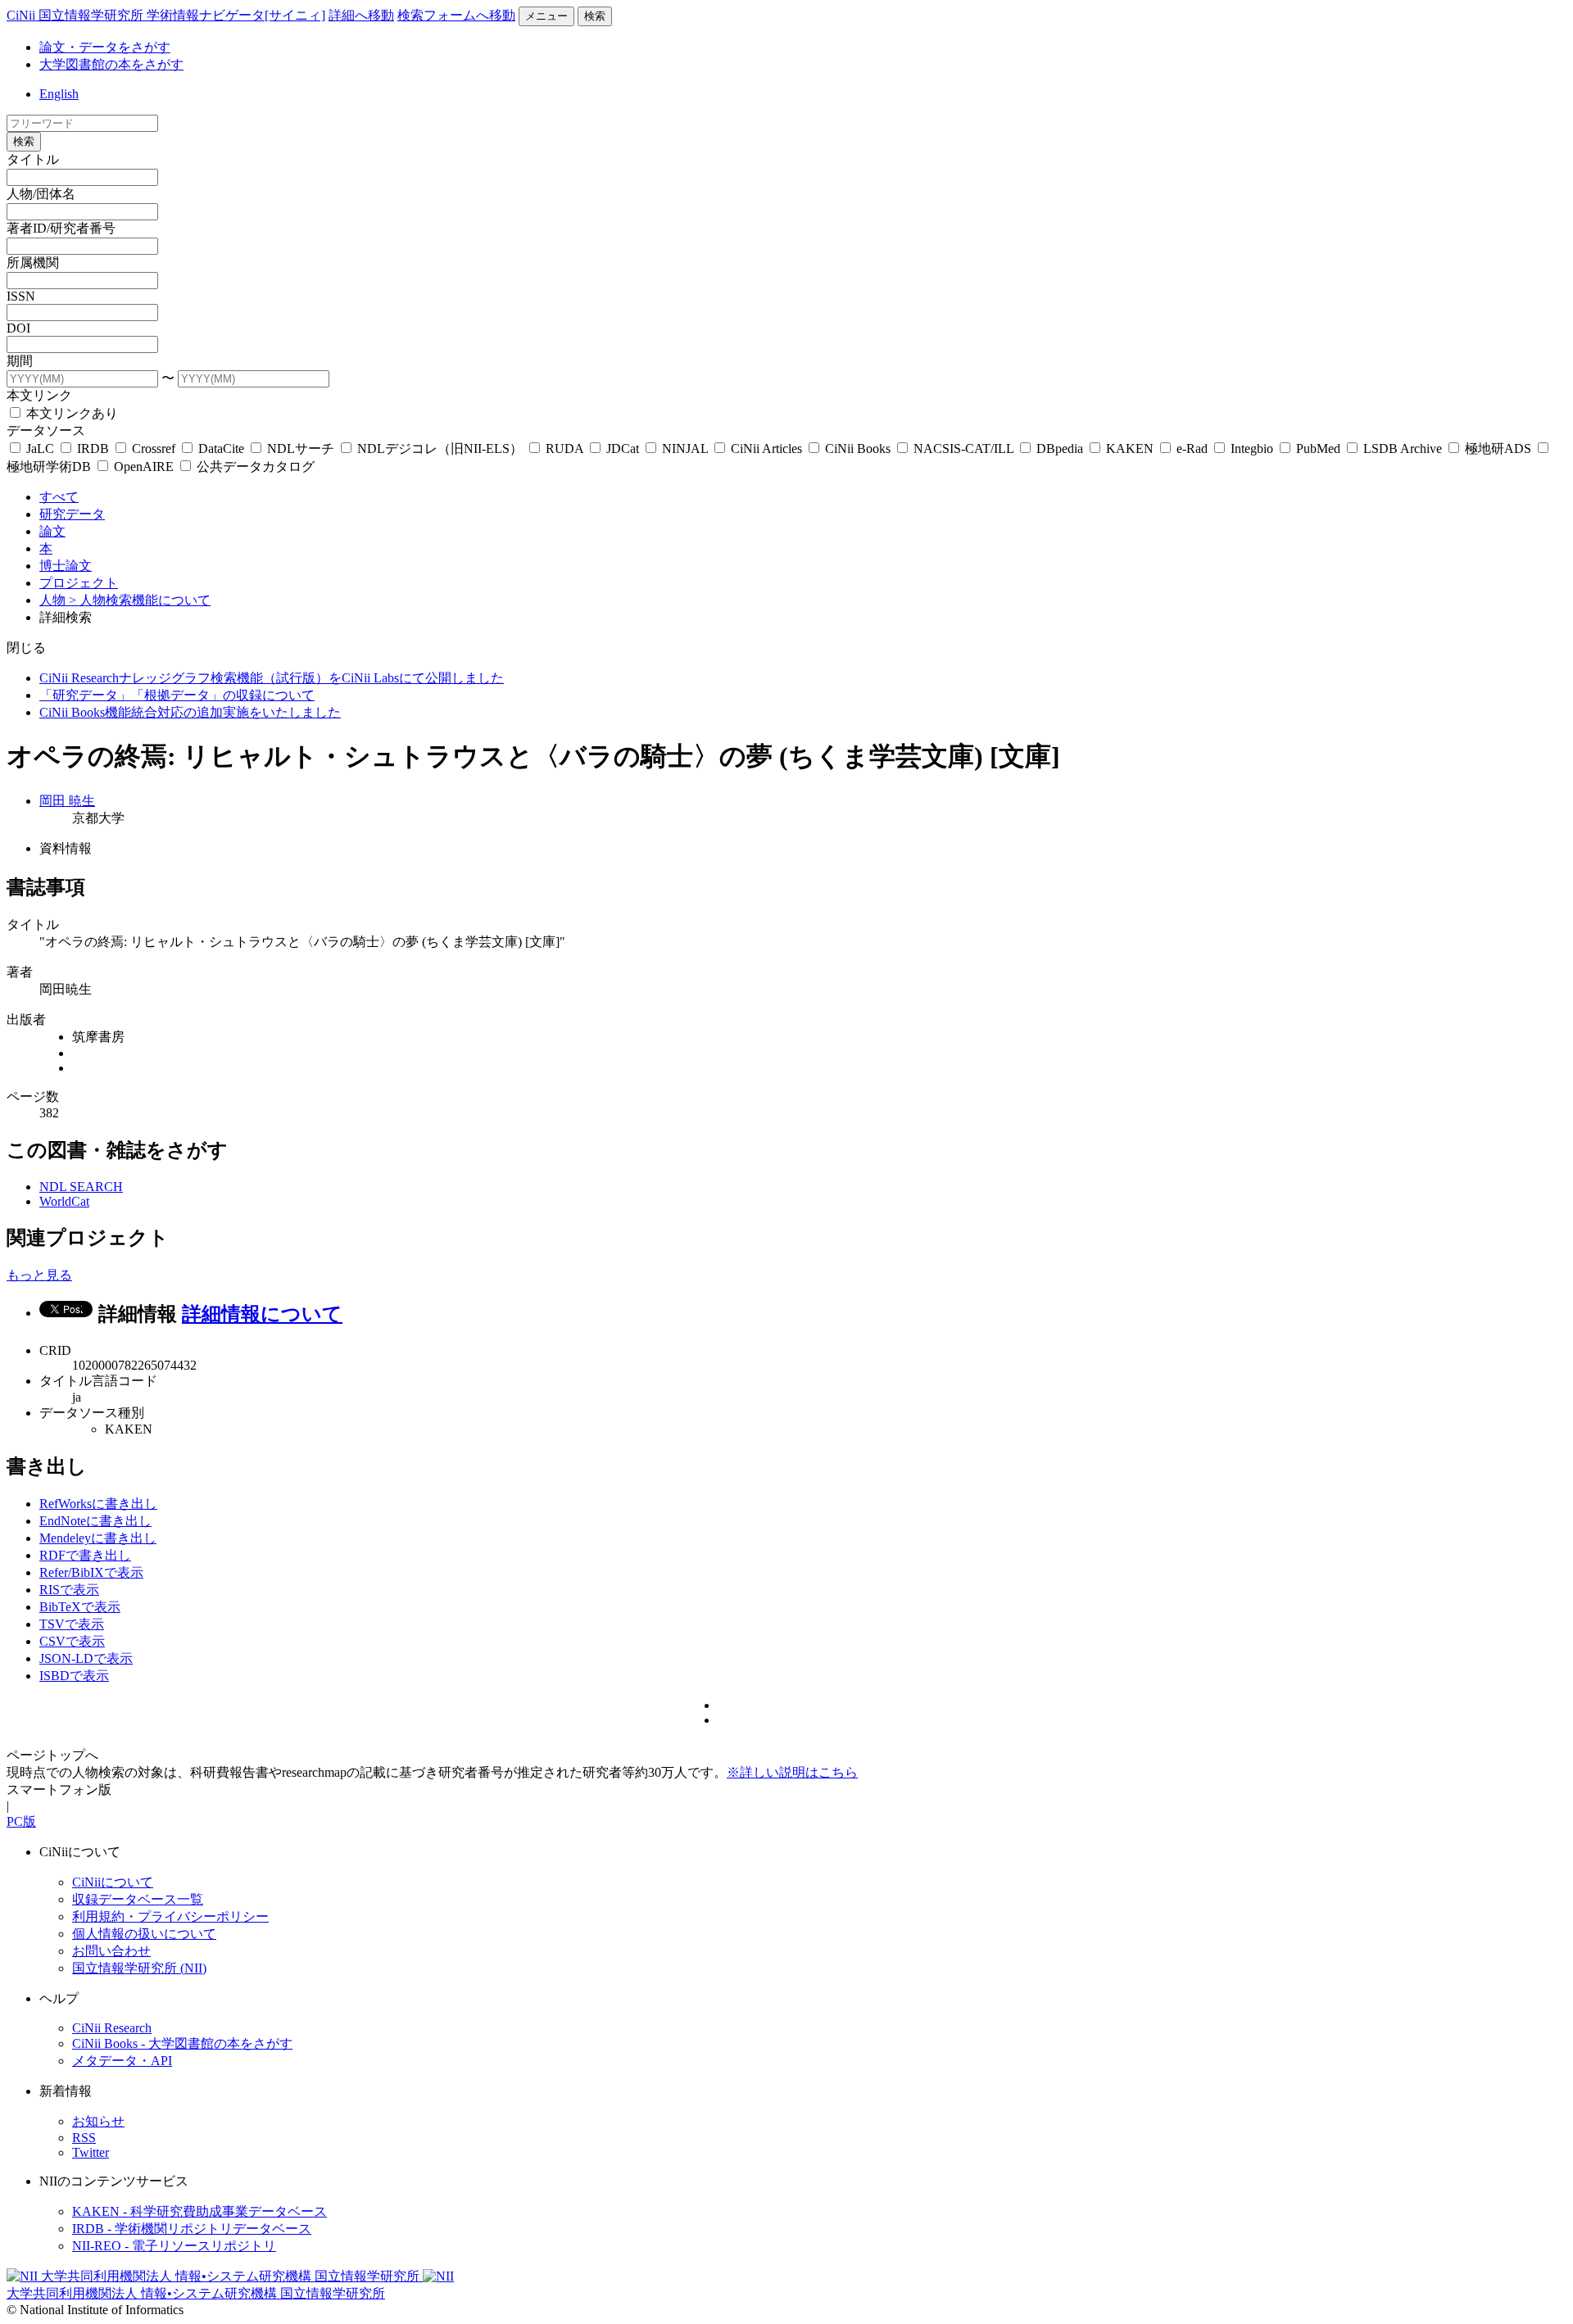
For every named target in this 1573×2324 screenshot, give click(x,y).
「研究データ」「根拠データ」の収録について (177, 695)
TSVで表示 (72, 1624)
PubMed (1318, 448)
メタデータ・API (122, 2061)
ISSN (21, 296)
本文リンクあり (70, 413)
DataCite (221, 448)
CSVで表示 (72, 1641)
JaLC (40, 448)
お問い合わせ (111, 1951)
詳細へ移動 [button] (361, 15)
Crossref (154, 448)
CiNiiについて (113, 1882)
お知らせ (98, 2121)
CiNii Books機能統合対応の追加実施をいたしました (190, 712)
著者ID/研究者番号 (61, 228)
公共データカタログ (254, 467)
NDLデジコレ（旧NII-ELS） (440, 448)
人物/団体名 (41, 194)
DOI (18, 328)
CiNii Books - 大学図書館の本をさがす (182, 2043)
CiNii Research (112, 2028)
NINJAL (685, 448)
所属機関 (33, 263)
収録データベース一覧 (138, 1899)
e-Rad (1192, 448)
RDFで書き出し (85, 1555)
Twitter (91, 2152)
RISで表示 (69, 1590)
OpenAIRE (144, 467)
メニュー (546, 16)
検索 (595, 16)
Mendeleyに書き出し (98, 1538)
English (59, 94)
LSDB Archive (1403, 448)
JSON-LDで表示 (86, 1658)
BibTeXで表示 (80, 1607)
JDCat (623, 448)
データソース (46, 430)
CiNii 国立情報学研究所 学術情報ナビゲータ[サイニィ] (166, 15)
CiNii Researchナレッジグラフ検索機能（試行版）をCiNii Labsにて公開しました (272, 678)
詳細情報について (262, 1314)
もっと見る (39, 1275)
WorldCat (64, 1201)
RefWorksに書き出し (98, 1504)
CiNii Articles (766, 448)
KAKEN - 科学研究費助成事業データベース (199, 2211)
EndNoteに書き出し (95, 1521)
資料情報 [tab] (66, 848)
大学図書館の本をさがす (111, 64)
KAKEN (1130, 448)
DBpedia (1060, 448)
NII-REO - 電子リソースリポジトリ (174, 2246)
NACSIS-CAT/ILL (963, 448)
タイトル (33, 159)
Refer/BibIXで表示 (91, 1572)
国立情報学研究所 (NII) (139, 1968)
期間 (20, 361)
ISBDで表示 (74, 1676)
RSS (84, 2138)
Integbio (1252, 448)
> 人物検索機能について (140, 600)
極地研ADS (1498, 448)
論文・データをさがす (105, 47)
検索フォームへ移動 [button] (456, 15)
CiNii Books (858, 448)
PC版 (21, 1821)
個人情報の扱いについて (144, 1934)
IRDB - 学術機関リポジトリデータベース (192, 2229)
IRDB (93, 448)
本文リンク (39, 395)
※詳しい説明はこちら (792, 1772)
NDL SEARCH (81, 1187)
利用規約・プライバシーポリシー (170, 1916)
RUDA (564, 448)
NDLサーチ (301, 448)
